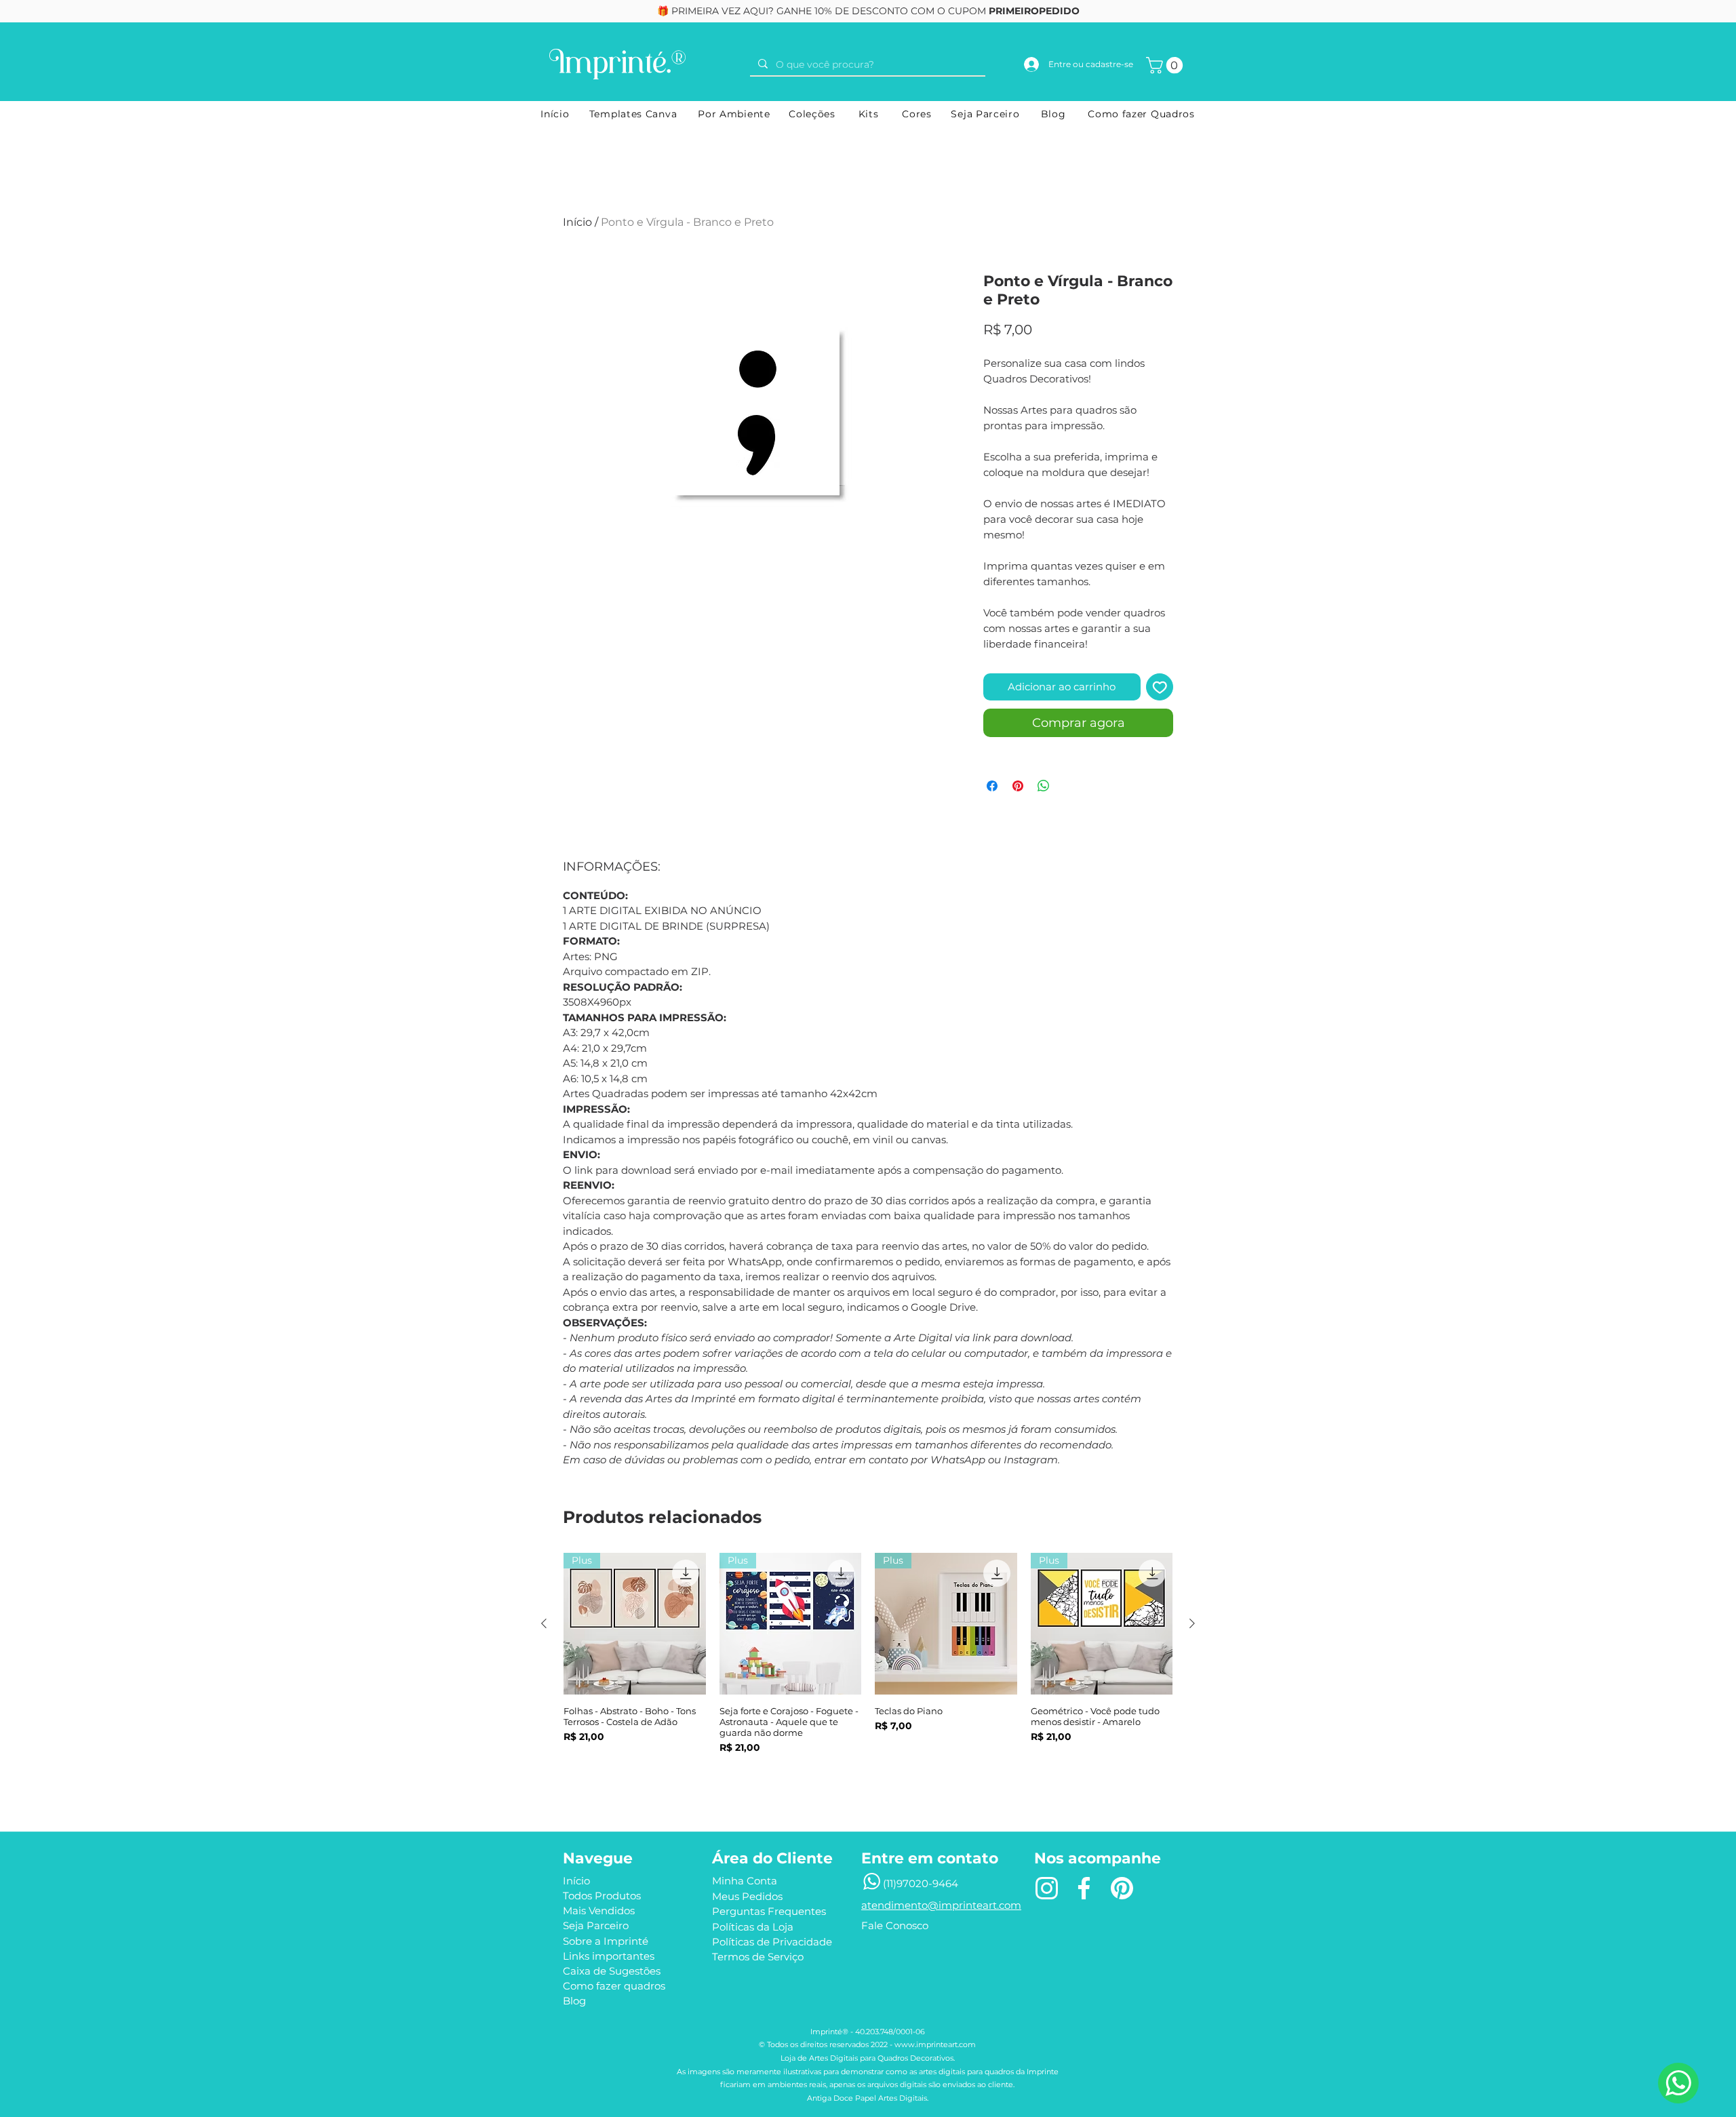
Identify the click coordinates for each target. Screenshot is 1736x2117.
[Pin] (1122, 1888)
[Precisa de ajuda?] (1678, 2083)
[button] (1166, 65)
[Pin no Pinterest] (1018, 786)
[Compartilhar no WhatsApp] (1044, 786)
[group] (868, 1671)
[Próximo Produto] (1192, 1623)
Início (577, 222)
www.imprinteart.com (935, 2044)
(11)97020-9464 (921, 1883)
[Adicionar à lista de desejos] (1160, 687)
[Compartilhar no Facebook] (992, 786)
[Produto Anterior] (544, 1623)
